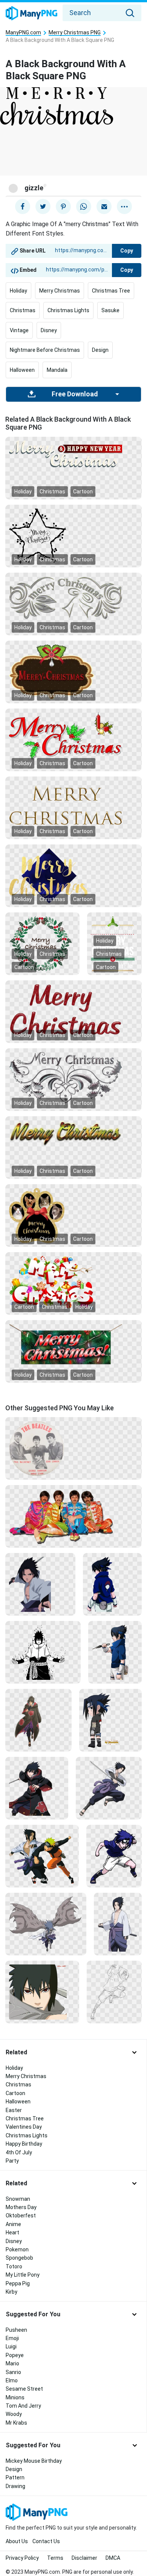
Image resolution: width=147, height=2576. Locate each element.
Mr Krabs (16, 2423)
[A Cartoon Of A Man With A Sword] (109, 1788)
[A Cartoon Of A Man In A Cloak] (38, 1720)
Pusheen (16, 2330)
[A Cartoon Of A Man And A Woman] (42, 1856)
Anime (13, 2224)
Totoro (14, 2266)
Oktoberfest (21, 2215)
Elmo (12, 2380)
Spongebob (19, 2258)
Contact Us (46, 2541)
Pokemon (17, 2249)
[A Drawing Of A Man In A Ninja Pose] (114, 1992)
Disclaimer (84, 2558)
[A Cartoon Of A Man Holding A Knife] (115, 1652)
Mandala (57, 370)
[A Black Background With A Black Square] (73, 536)
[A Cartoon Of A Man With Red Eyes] (42, 1992)
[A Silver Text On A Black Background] (73, 1077)
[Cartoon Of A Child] (110, 1720)
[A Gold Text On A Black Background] (73, 804)
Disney (49, 330)
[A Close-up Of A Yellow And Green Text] (73, 1132)
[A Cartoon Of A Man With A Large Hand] (46, 1924)
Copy (127, 251)
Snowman (18, 2199)
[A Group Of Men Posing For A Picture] (73, 1448)
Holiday (18, 291)
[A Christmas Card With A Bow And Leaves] (73, 672)
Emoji (12, 2338)
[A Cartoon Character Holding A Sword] (37, 1788)
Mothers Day (21, 2207)
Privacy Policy (22, 2558)
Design (100, 350)
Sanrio (13, 2372)
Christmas (23, 310)
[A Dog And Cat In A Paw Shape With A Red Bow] (73, 1215)
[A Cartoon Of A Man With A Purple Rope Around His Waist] (118, 1924)
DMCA (113, 2558)
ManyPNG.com (23, 33)
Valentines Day (24, 2127)
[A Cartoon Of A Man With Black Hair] (40, 1584)
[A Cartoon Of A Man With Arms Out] (43, 1652)
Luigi (11, 2346)
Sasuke (110, 310)
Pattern (15, 2477)
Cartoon (83, 491)
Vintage (19, 330)
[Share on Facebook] (23, 206)
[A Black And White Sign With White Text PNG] (73, 453)
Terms (55, 2558)
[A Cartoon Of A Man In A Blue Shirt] (112, 1584)
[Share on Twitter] (43, 206)
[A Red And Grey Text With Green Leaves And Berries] (73, 736)
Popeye (15, 2355)
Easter (14, 2110)
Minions (15, 2397)
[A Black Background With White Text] (73, 597)
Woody (14, 2414)
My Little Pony (23, 2275)
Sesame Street (24, 2389)
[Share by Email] (104, 206)
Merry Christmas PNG (75, 33)
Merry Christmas (60, 291)
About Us (17, 2541)
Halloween (22, 370)
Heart (12, 2232)
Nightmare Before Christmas (45, 350)
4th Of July (19, 2152)
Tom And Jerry (23, 2406)
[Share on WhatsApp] (84, 206)
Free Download (75, 394)
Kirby (11, 2292)
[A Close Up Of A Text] (73, 1009)
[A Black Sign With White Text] (114, 943)
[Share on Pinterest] (63, 206)
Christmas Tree (111, 291)
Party (12, 2161)
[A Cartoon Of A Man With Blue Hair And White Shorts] (114, 1856)
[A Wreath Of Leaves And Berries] (42, 943)
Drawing (15, 2486)
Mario (12, 2363)
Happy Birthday (24, 2144)
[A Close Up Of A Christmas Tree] (73, 1344)
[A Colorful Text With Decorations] (73, 1283)
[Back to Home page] (31, 14)
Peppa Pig (18, 2283)
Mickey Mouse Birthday (34, 2461)
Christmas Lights (68, 310)
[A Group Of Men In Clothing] (73, 1516)
